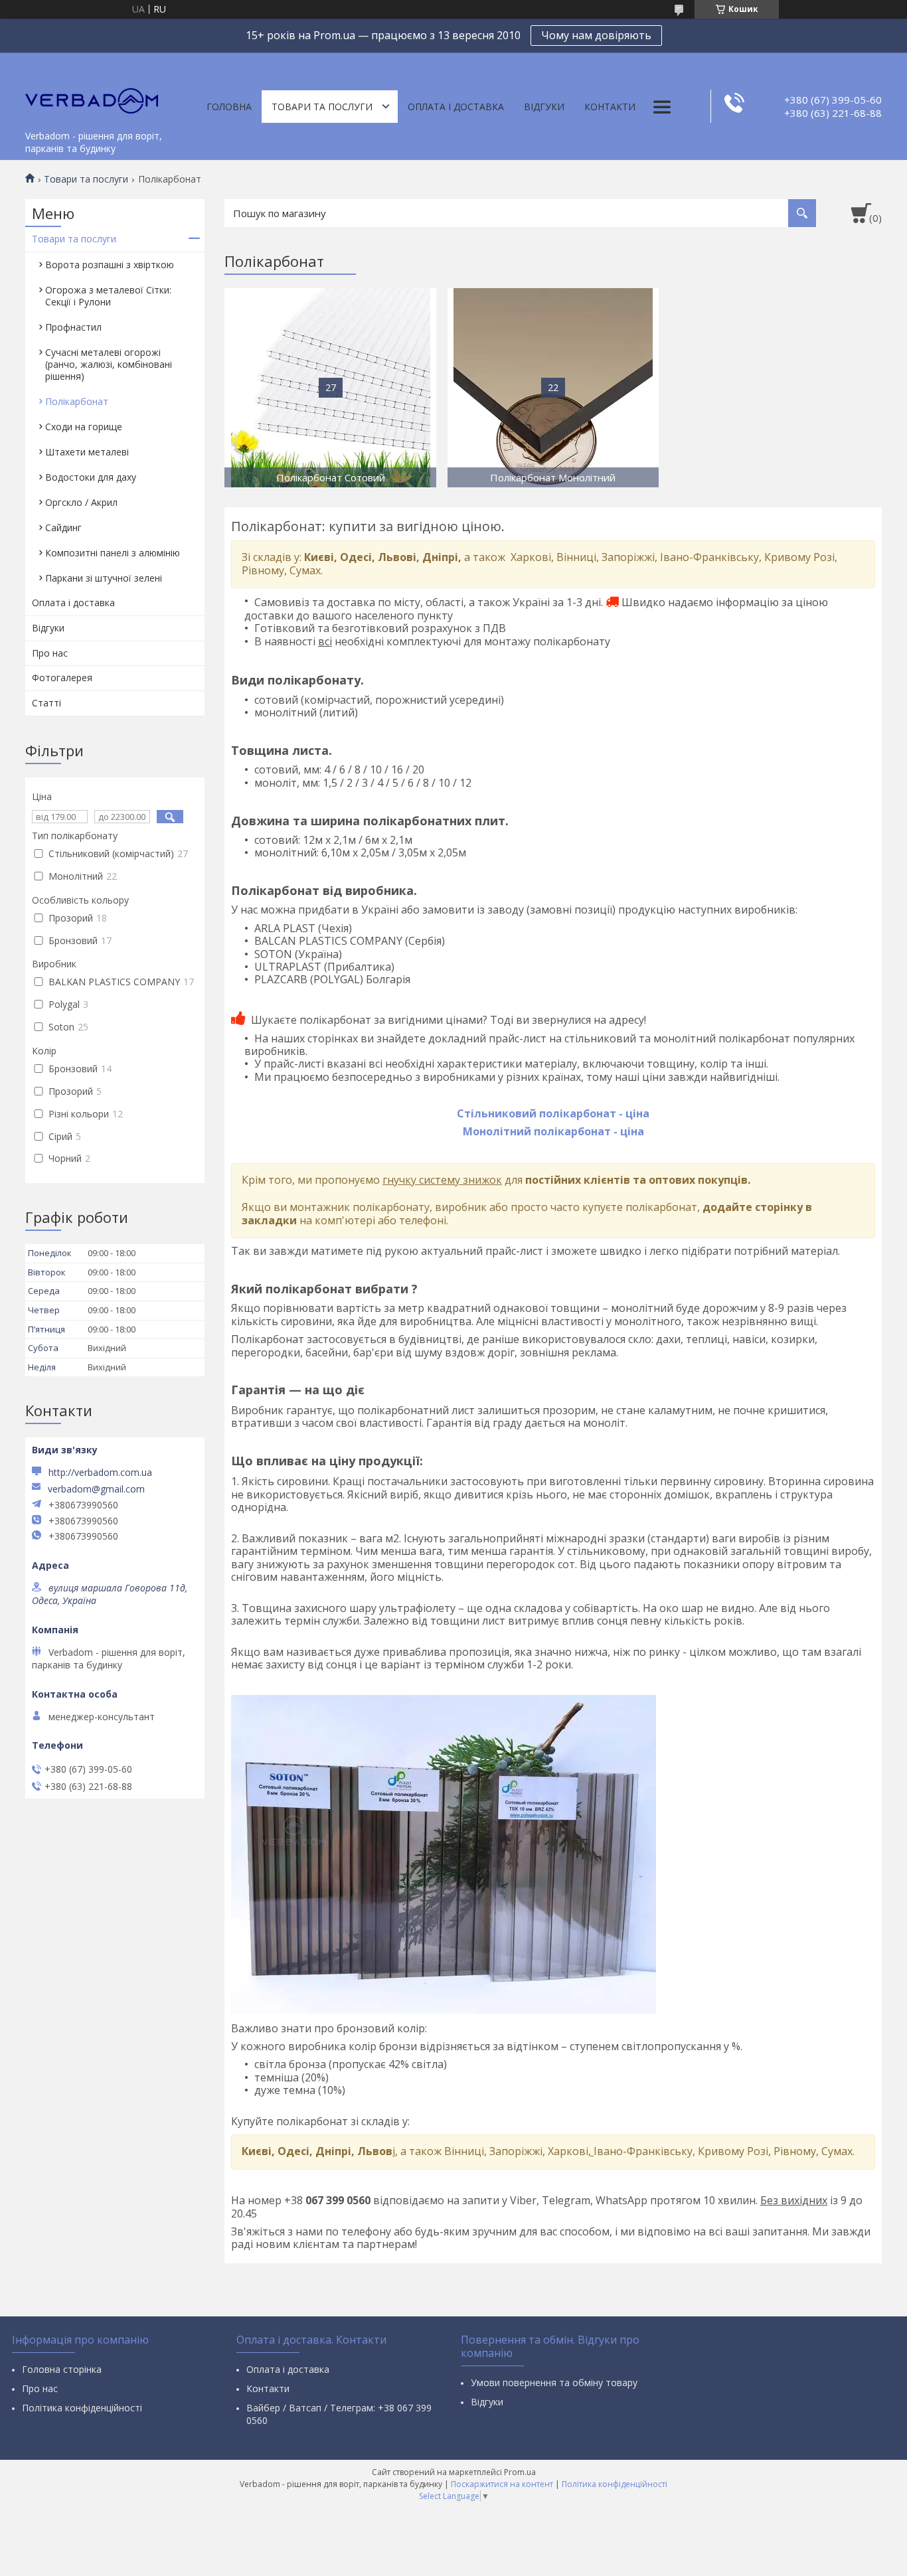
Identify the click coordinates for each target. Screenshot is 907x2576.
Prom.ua (520, 2472)
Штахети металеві (87, 452)
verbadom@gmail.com (96, 1489)
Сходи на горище (84, 427)
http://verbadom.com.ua (100, 1472)
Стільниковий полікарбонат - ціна (553, 1113)
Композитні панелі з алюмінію (113, 553)
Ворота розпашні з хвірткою (110, 265)
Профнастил (73, 327)
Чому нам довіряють (596, 35)
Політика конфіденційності (82, 2408)
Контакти (610, 107)
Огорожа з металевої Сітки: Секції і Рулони (108, 296)
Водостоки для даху (91, 477)
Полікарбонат (77, 401)
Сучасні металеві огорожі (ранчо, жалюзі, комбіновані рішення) (109, 364)
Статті (46, 703)
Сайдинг (63, 527)
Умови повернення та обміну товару (554, 2382)
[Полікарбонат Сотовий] (330, 388)
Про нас (50, 653)
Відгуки (544, 107)
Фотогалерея (62, 678)
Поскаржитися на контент (502, 2484)
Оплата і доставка (456, 107)
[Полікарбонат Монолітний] (553, 388)
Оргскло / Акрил (81, 502)
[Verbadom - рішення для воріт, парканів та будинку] (92, 88)
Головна (229, 107)
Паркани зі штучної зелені (104, 578)
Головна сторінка (62, 2369)
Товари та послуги (322, 107)
